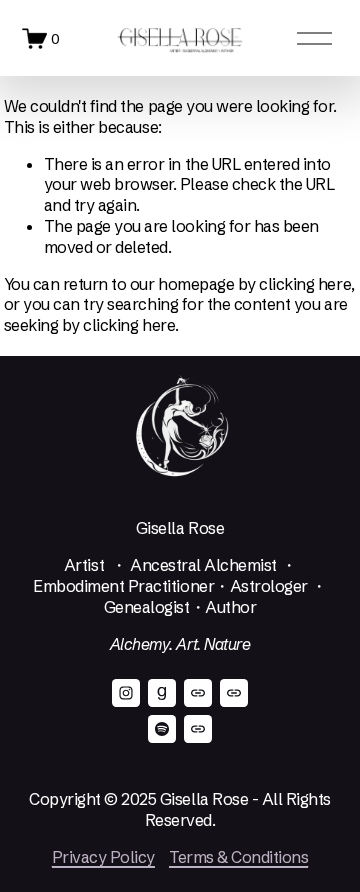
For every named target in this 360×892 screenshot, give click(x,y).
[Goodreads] (162, 693)
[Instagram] (126, 693)
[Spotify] (162, 729)
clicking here (305, 284)
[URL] (198, 693)
